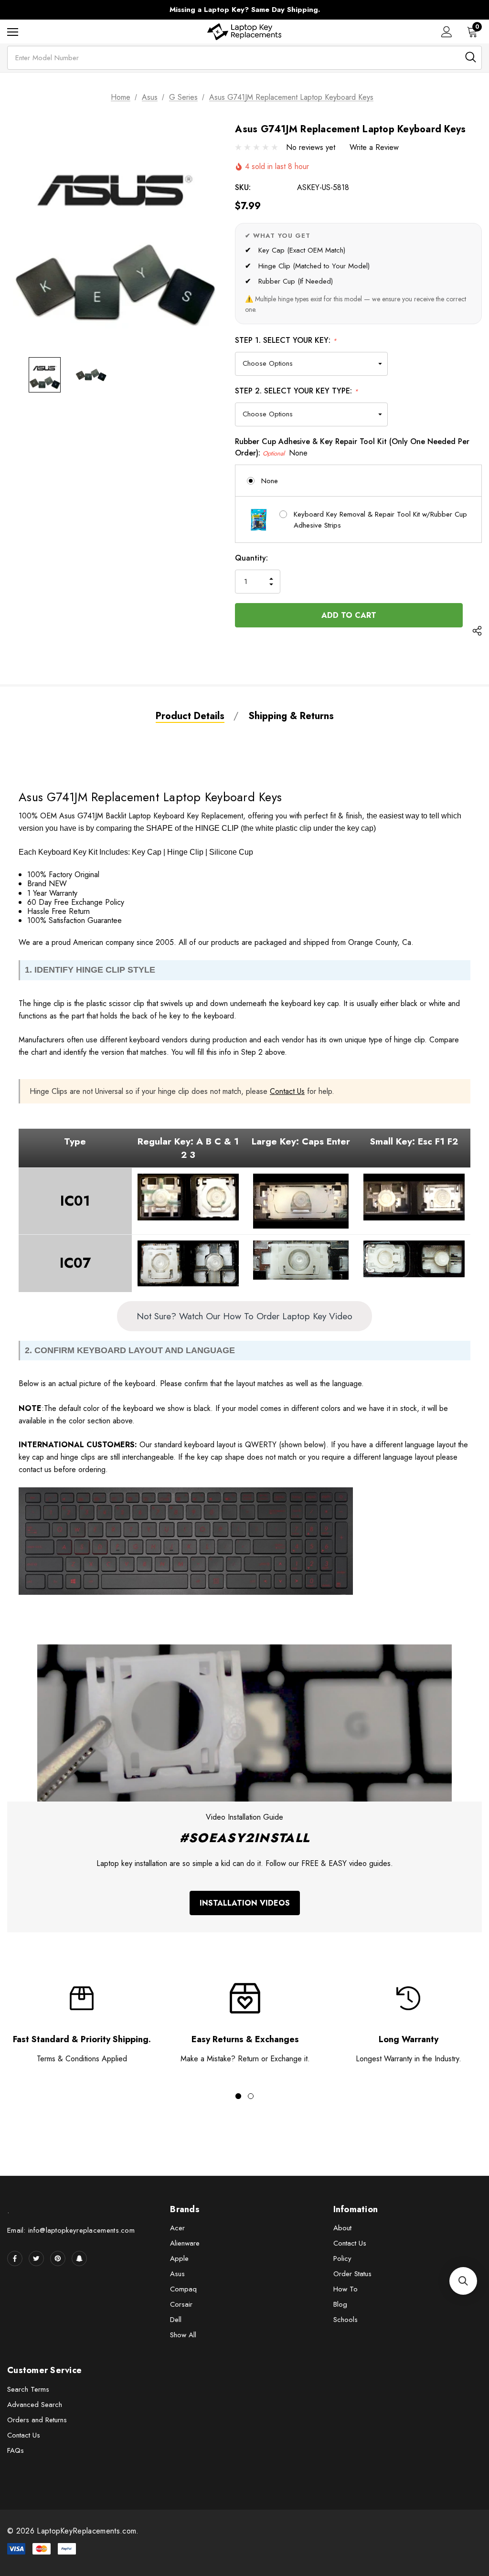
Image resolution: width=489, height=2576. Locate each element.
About (342, 2228)
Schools (345, 2320)
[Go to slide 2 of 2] (251, 2096)
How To (345, 2289)
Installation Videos (245, 1903)
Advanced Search (35, 2405)
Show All (183, 2335)
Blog (340, 2304)
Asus (177, 2274)
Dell (176, 2320)
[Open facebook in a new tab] (15, 2258)
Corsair (181, 2304)
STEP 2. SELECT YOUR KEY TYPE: (297, 391)
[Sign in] (447, 32)
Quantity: (251, 558)
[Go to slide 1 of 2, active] (238, 2096)
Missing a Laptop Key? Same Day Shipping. (245, 10)
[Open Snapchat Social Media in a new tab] (79, 2258)
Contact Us (287, 1091)
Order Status (352, 2274)
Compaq (183, 2289)
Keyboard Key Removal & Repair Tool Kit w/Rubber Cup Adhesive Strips (380, 520)
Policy (342, 2258)
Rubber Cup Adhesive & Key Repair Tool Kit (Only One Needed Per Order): (352, 447)
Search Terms (28, 2389)
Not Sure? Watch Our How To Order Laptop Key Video (244, 1316)
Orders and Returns (37, 2420)
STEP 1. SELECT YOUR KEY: (286, 340)
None (270, 481)
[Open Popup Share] (477, 632)
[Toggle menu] (13, 32)
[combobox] (244, 58)
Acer (177, 2228)
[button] (463, 2281)
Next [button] (423, 10)
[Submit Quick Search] (471, 57)
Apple (179, 2258)
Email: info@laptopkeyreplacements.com (71, 2230)
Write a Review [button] (374, 147)
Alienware (185, 2243)
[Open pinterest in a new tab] (58, 2258)
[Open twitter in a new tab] (36, 2258)
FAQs (16, 2450)
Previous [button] (66, 10)
